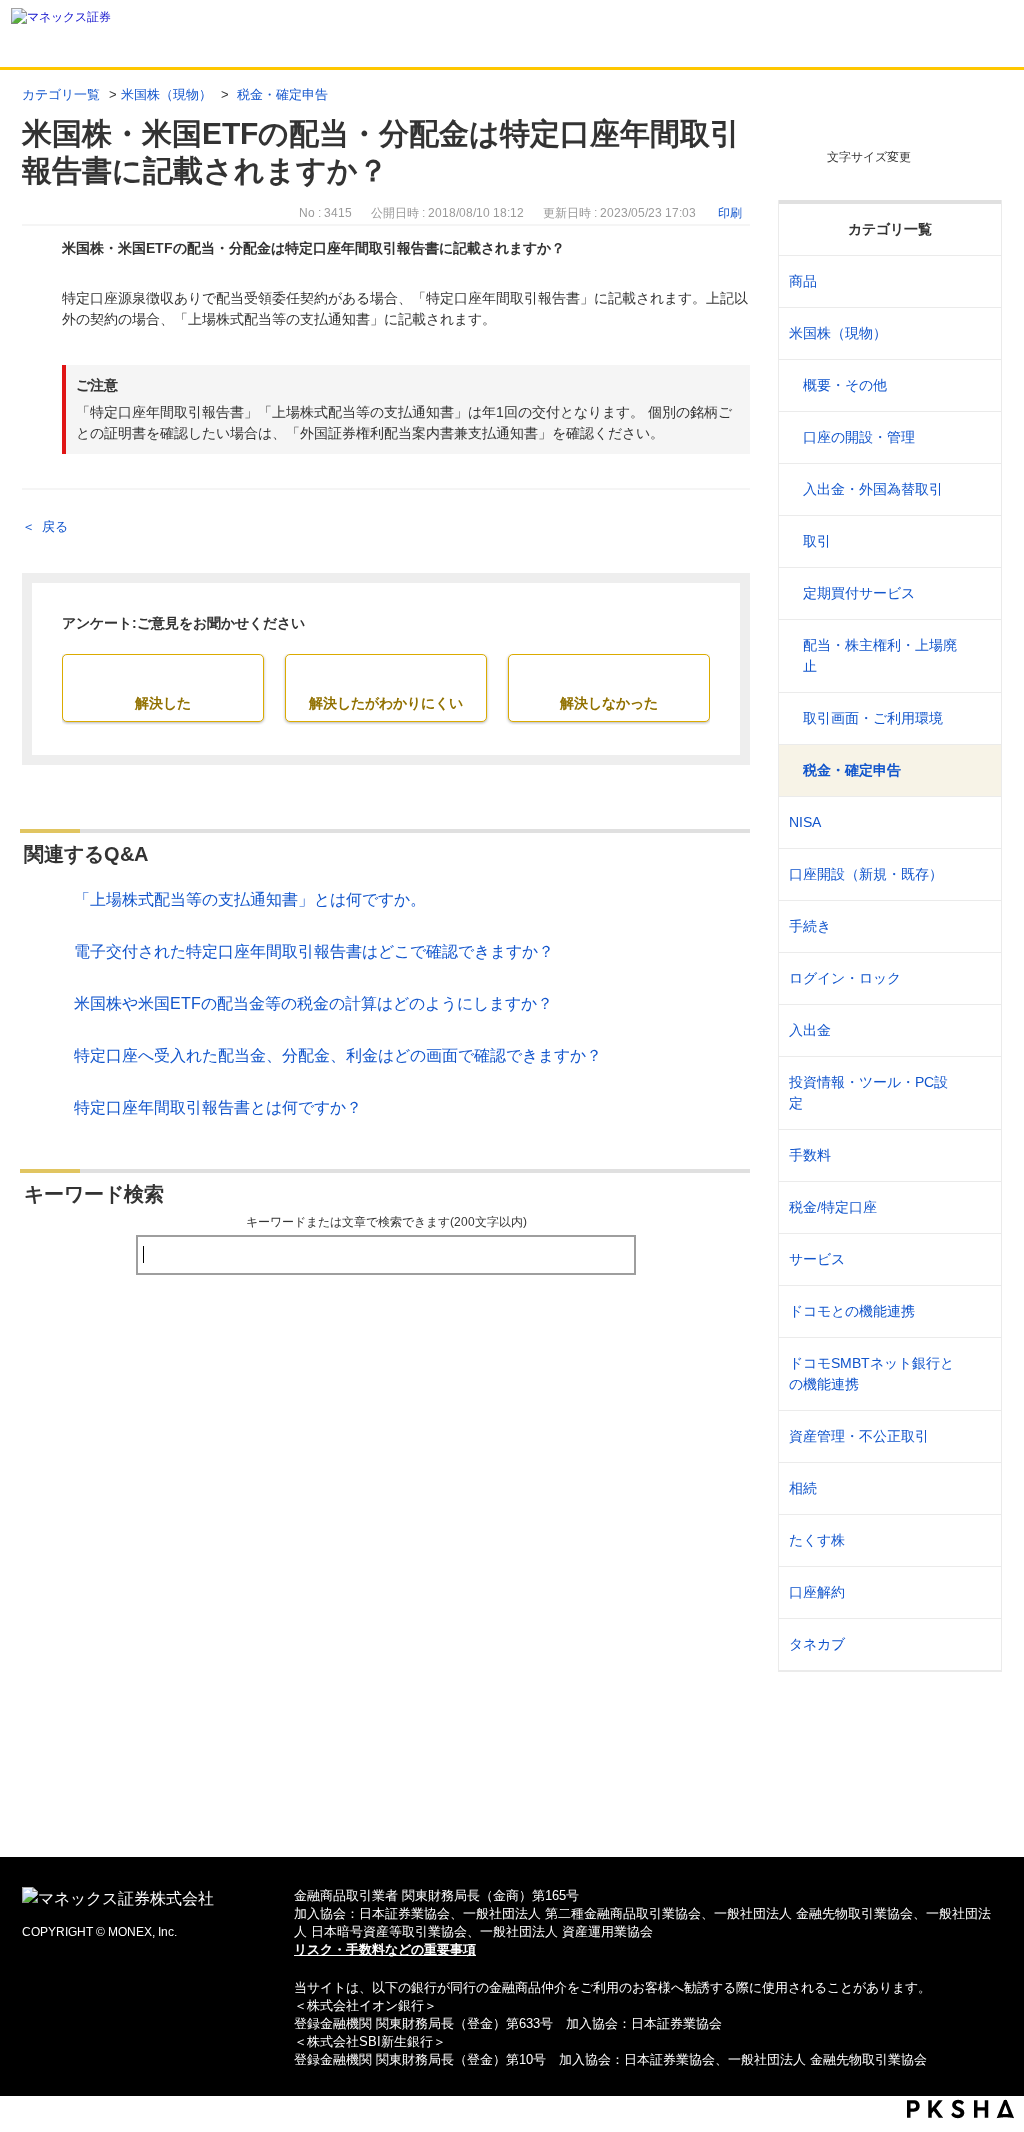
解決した (163, 703)
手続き (810, 926)
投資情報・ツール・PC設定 (868, 1092)
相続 (803, 1488)
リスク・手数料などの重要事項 (385, 1949)
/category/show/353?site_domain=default (973, 1259)
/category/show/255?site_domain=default (973, 1207)
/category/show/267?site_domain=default (973, 281)
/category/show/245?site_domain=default (973, 926)
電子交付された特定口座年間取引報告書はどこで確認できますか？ (314, 951)
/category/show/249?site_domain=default (973, 1030)
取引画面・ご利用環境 (873, 718)
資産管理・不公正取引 (859, 1436)
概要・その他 (845, 385)
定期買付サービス (859, 593)
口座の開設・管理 (859, 437)
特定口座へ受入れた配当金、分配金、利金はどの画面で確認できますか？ (338, 1055)
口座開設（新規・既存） (866, 874)
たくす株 (817, 1540)
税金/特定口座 (833, 1207)
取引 (817, 541)
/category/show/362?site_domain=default (973, 1155)
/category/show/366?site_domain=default (973, 1436)
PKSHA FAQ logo (960, 2109)
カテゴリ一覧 (61, 94)
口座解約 (817, 1592)
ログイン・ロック (845, 978)
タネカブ (817, 1644)
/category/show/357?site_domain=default (973, 1093)
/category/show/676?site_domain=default (973, 1374)
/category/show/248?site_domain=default (973, 1488)
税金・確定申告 (280, 94)
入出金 (810, 1030)
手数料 (810, 1155)
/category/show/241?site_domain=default (973, 874)
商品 (803, 281)
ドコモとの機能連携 (852, 1311)
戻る (55, 526)
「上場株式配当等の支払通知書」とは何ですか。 (250, 899)
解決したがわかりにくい (386, 703)
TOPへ (512, 1809)
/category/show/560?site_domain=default (973, 333)
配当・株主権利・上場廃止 (880, 655)
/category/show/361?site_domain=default (973, 978)
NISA (805, 822)
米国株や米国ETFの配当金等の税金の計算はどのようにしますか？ (313, 1003)
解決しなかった (609, 703)
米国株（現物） (166, 94)
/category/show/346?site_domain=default (973, 822)
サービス (817, 1259)
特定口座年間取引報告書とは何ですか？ (218, 1107)
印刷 (730, 213)
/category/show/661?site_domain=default (973, 1311)
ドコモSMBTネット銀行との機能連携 (871, 1373)
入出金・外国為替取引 (873, 489)
